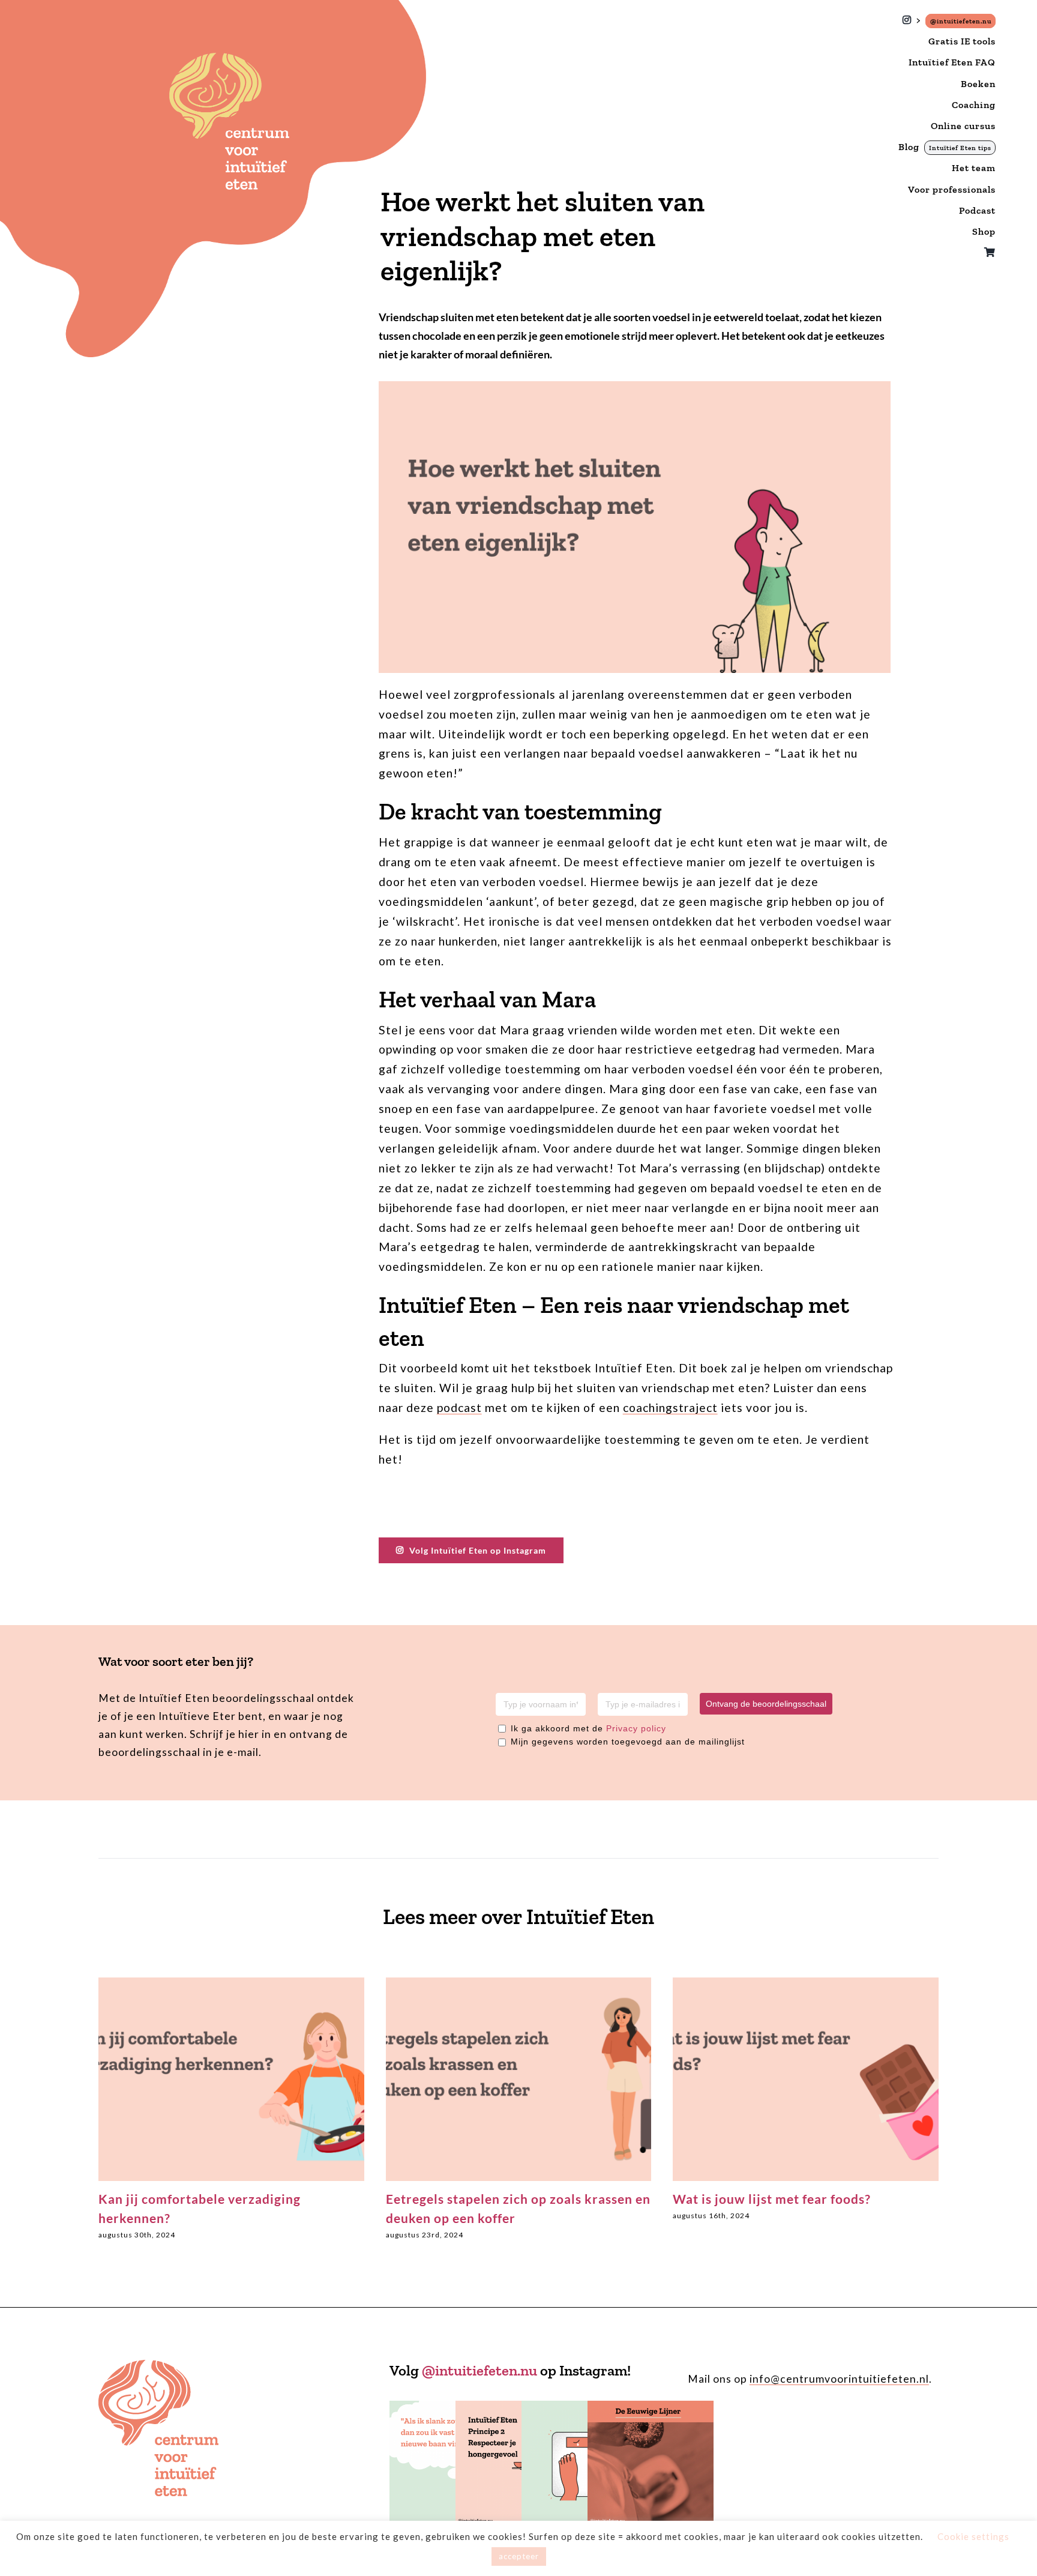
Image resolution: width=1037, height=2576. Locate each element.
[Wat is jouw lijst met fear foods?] (806, 1984)
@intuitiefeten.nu (479, 2370)
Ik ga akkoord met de (588, 1728)
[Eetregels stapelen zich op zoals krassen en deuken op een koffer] (519, 1984)
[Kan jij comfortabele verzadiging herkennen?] (231, 1984)
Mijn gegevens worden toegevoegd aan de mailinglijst (628, 1742)
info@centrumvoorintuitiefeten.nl (839, 2379)
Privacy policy (636, 1728)
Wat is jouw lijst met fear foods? (772, 2199)
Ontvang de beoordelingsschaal (766, 1704)
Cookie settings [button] (973, 2536)
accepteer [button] (519, 2556)
